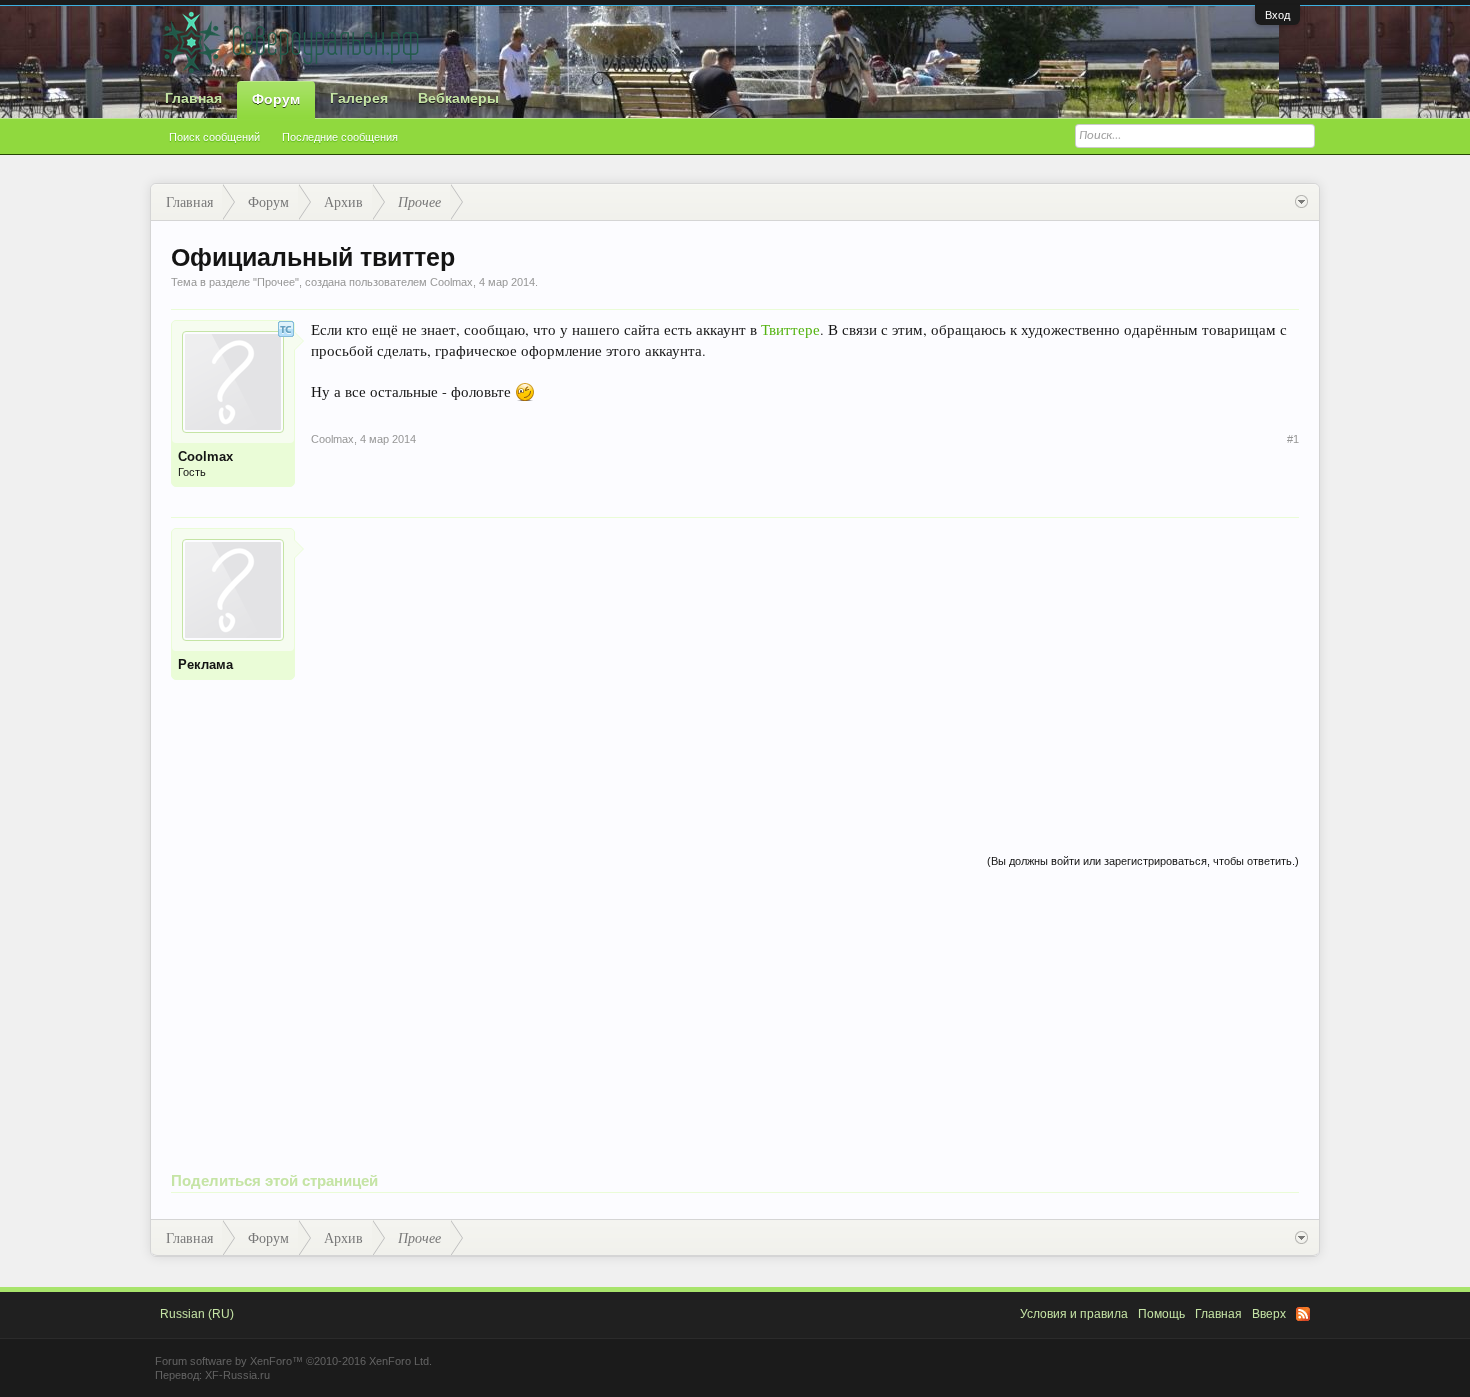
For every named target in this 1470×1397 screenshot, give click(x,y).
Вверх (1269, 1314)
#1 (1293, 439)
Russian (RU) (197, 1314)
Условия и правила (1074, 1314)
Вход (1277, 15)
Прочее (276, 282)
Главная (193, 98)
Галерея (359, 98)
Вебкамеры (458, 98)
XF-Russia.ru (237, 1375)
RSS (1303, 1314)
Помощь (1161, 1314)
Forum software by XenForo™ (293, 1361)
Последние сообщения (340, 137)
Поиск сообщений (214, 137)
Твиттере (790, 329)
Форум (276, 99)
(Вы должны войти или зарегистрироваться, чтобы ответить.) (1143, 861)
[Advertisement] (805, 668)
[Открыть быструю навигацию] (1301, 202)
